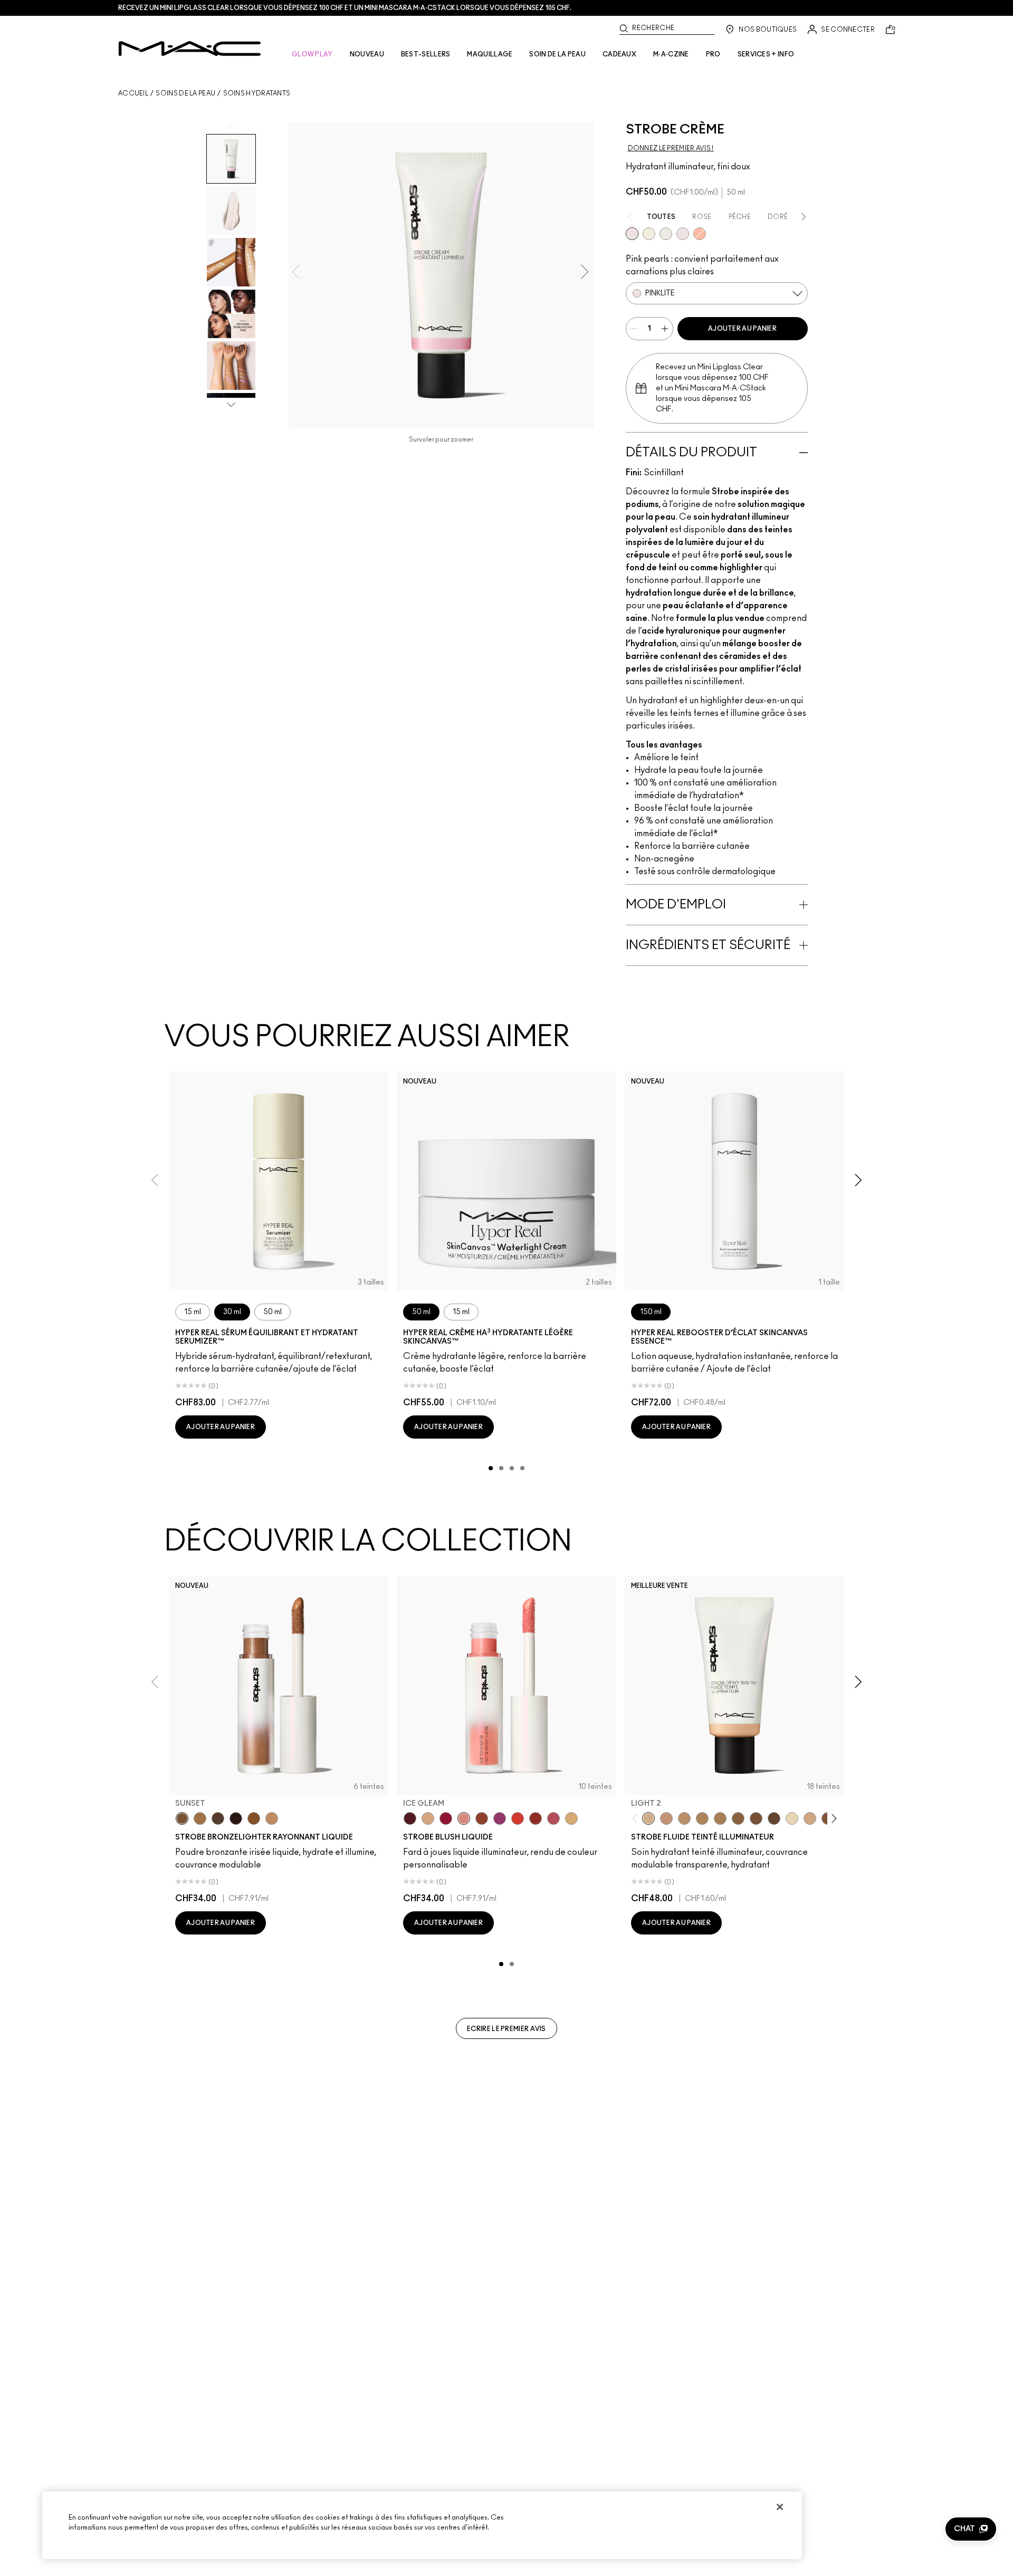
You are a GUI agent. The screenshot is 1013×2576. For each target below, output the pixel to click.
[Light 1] (792, 1818)
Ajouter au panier (742, 329)
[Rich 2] (774, 1818)
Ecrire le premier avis (506, 2029)
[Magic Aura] (500, 1818)
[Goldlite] (649, 234)
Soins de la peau (185, 93)
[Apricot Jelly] (518, 1818)
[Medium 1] (684, 1818)
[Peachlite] (700, 234)
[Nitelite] (553, 1818)
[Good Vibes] (446, 1818)
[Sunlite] (272, 1818)
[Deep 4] (756, 1818)
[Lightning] (571, 1818)
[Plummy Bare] (410, 1818)
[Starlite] (428, 1818)
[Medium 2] (702, 1818)
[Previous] (637, 1819)
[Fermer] (780, 2507)
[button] (971, 2529)
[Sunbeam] (236, 1818)
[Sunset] (182, 1818)
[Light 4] (666, 1818)
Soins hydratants (257, 93)
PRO (713, 54)
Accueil (133, 93)
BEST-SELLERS (426, 54)
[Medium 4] (720, 1818)
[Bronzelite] (666, 234)
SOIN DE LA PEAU (557, 54)
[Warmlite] (254, 1818)
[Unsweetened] (536, 1818)
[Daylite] (218, 1818)
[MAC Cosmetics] (190, 49)
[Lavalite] (482, 1818)
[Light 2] (648, 1818)
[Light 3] (810, 1818)
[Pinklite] (632, 234)
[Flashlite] (200, 1818)
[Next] (832, 1819)
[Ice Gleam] (464, 1818)
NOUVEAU (367, 54)
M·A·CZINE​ (671, 54)
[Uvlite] (683, 234)
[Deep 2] (738, 1818)
